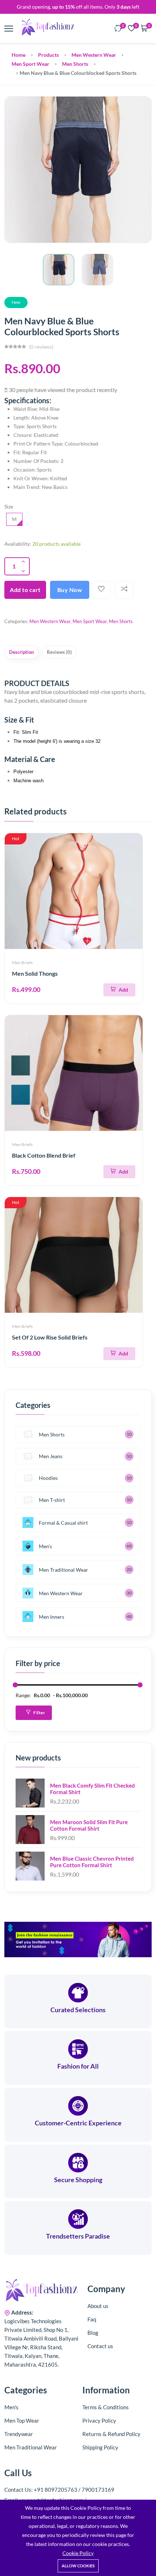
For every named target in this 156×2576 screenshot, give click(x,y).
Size (9, 506)
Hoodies (48, 1478)
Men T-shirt (52, 1500)
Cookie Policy (78, 2553)
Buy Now (70, 590)
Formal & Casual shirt (63, 1523)
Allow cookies (78, 2566)
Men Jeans (51, 1456)
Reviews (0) (59, 652)
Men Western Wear (94, 55)
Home (19, 55)
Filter (39, 1713)
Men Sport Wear (30, 64)
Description (21, 652)
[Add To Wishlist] (101, 590)
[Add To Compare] (124, 590)
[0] (118, 29)
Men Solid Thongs (35, 973)
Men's (45, 1546)
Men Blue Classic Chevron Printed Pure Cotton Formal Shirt (92, 1862)
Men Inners (52, 1617)
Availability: (18, 544)
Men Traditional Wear (63, 1570)
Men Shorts (75, 64)
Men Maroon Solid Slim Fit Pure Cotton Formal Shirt (89, 1825)
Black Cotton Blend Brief (44, 1155)
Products (48, 55)
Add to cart (25, 590)
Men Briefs (22, 963)
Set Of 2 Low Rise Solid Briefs (50, 1337)
